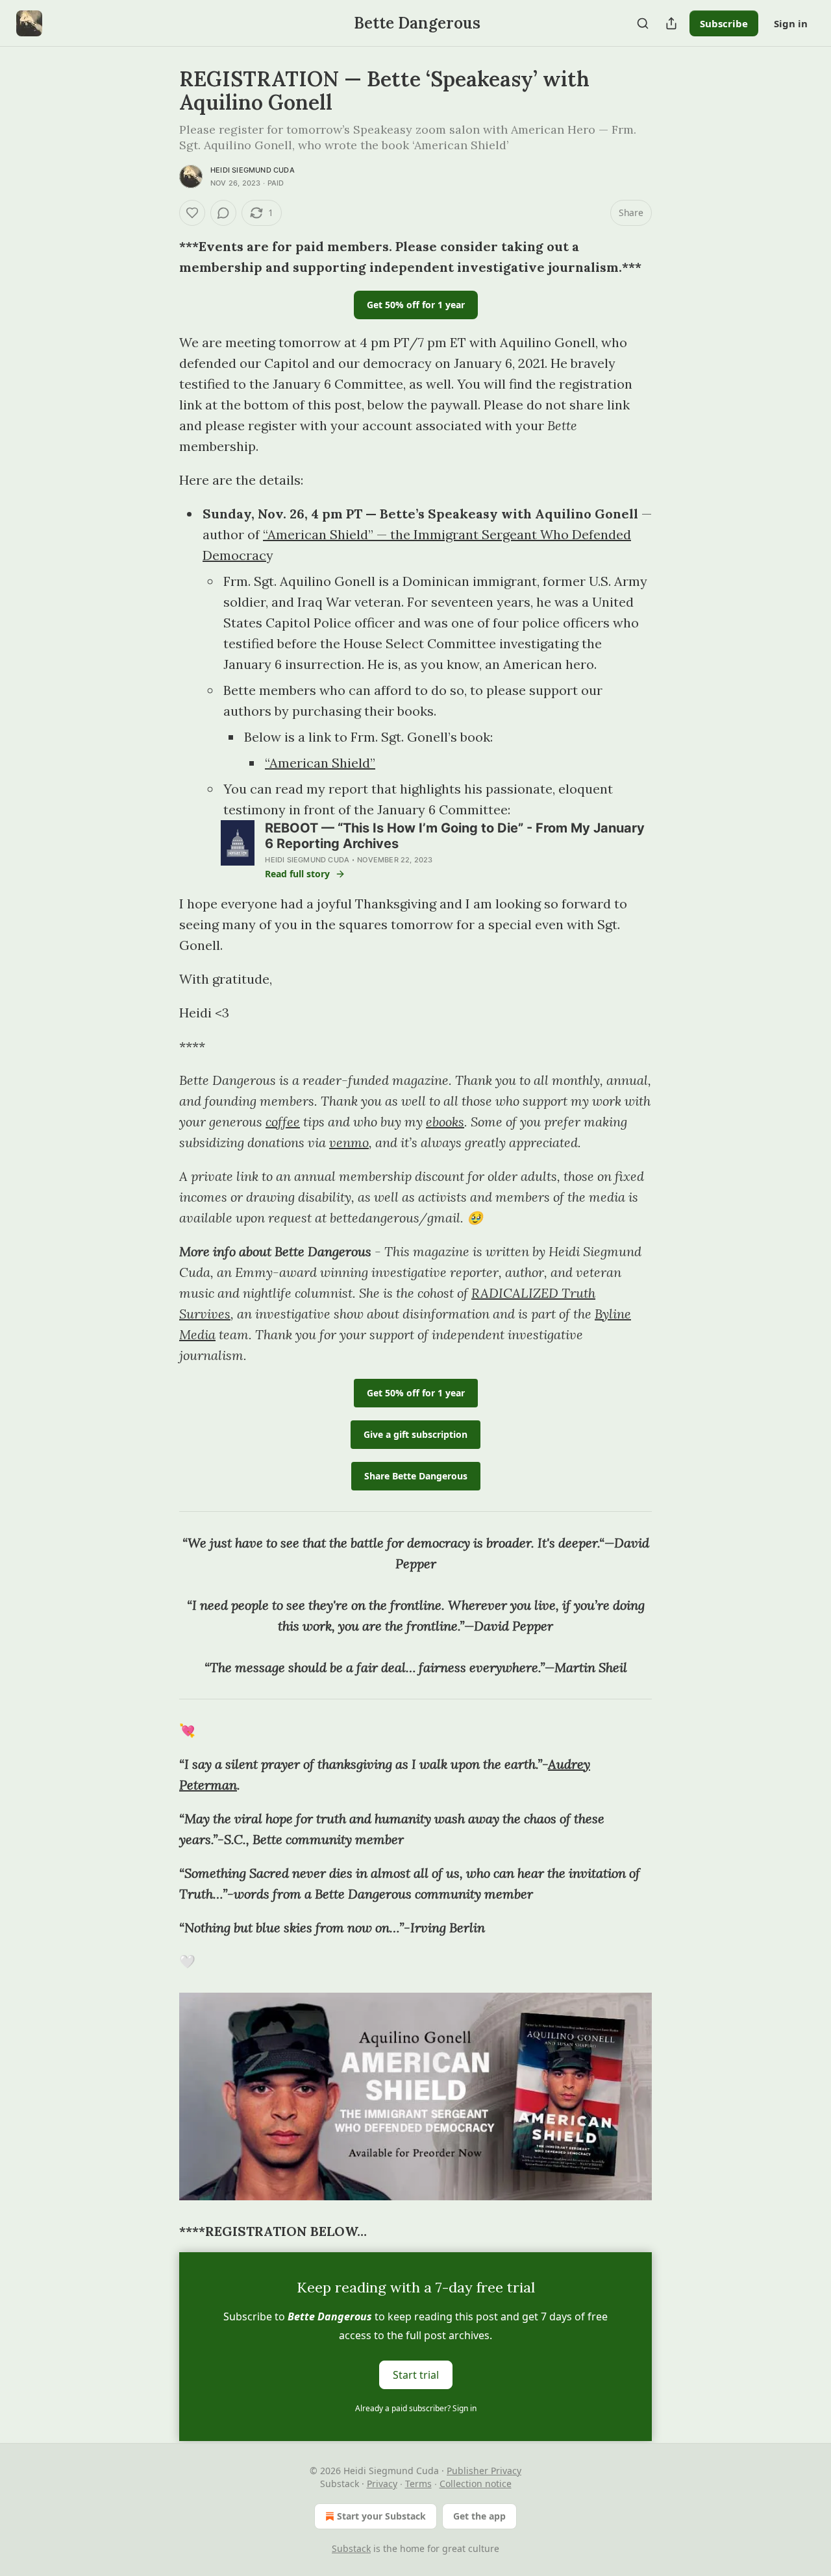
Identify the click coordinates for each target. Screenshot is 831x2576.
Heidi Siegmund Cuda (253, 170)
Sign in (791, 23)
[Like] (192, 213)
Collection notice (476, 2484)
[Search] (643, 23)
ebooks (445, 1122)
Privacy (382, 2484)
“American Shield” (320, 763)
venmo (349, 1142)
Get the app (479, 2516)
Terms (418, 2484)
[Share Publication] (671, 23)
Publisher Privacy (484, 2471)
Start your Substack (381, 2516)
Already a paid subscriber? (416, 2408)
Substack (351, 2548)
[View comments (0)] (223, 213)
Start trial (416, 2375)
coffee (283, 1122)
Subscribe (724, 23)
